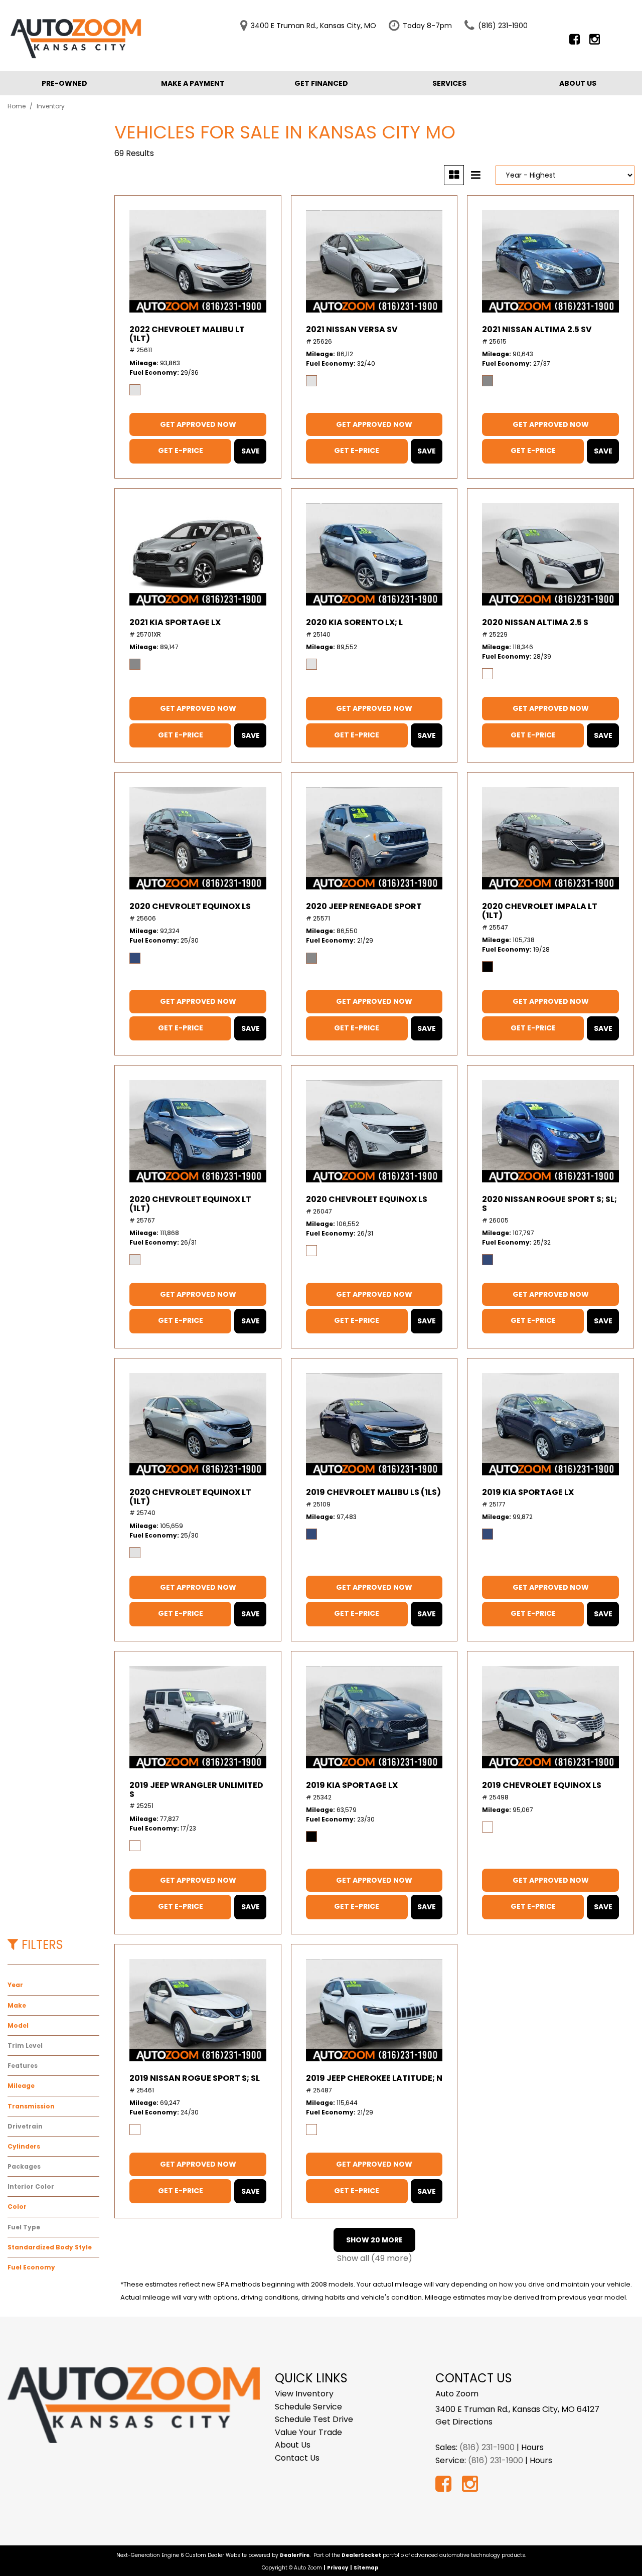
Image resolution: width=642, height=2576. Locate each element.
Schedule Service (308, 2407)
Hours (532, 2447)
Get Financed (321, 83)
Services (449, 83)
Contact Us (297, 2458)
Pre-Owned (64, 83)
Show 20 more (374, 2240)
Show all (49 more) (375, 2258)
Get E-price (181, 450)
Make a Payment (193, 83)
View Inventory (304, 2394)
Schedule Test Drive (314, 2419)
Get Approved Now (198, 424)
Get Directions (464, 2422)
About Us (578, 83)
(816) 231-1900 (487, 2447)
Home (17, 106)
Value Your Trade (308, 2432)
